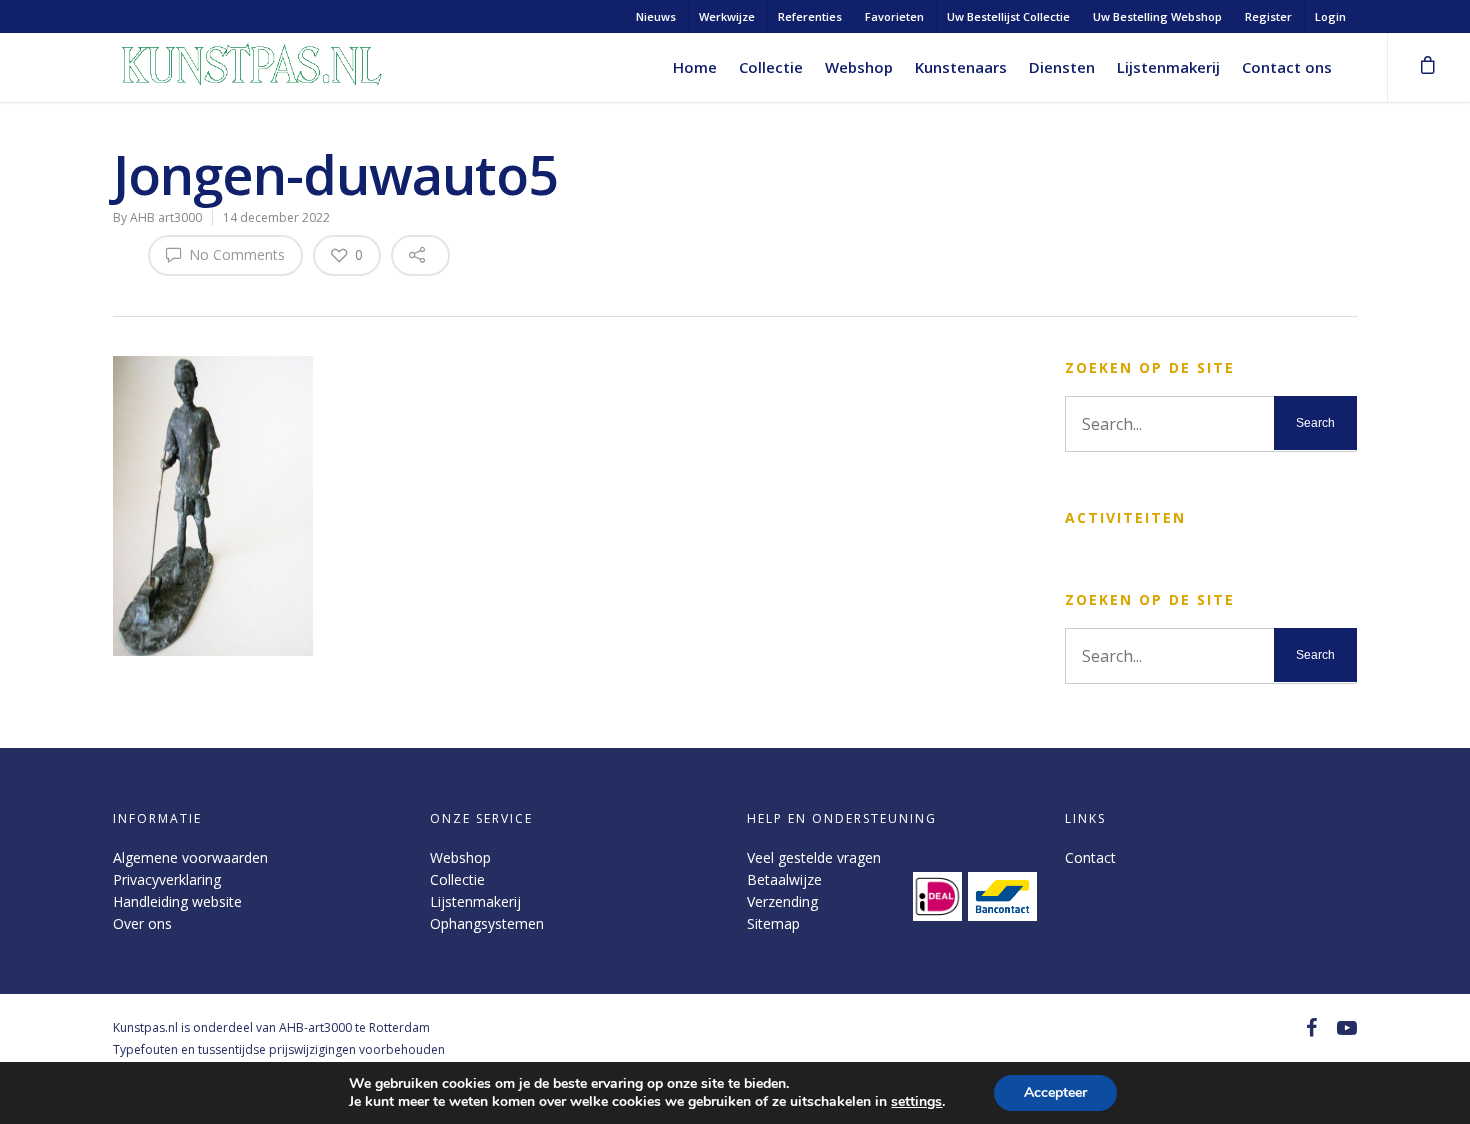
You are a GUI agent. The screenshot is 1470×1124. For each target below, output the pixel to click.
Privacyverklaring (167, 879)
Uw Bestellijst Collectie (1008, 16)
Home (695, 67)
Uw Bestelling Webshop (1157, 16)
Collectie (771, 67)
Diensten (1062, 67)
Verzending (782, 901)
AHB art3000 (166, 217)
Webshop (859, 67)
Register (1268, 16)
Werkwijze (727, 16)
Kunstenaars (961, 67)
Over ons (142, 923)
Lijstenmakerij (1168, 67)
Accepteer (1055, 1092)
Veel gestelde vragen (814, 857)
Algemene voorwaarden (190, 857)
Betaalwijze (784, 879)
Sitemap (773, 923)
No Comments (235, 254)
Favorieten (894, 16)
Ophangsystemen (487, 923)
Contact (1090, 857)
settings (916, 1102)
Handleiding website (177, 901)
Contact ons (1287, 67)
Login (1330, 16)
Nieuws (656, 16)
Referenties (810, 16)
